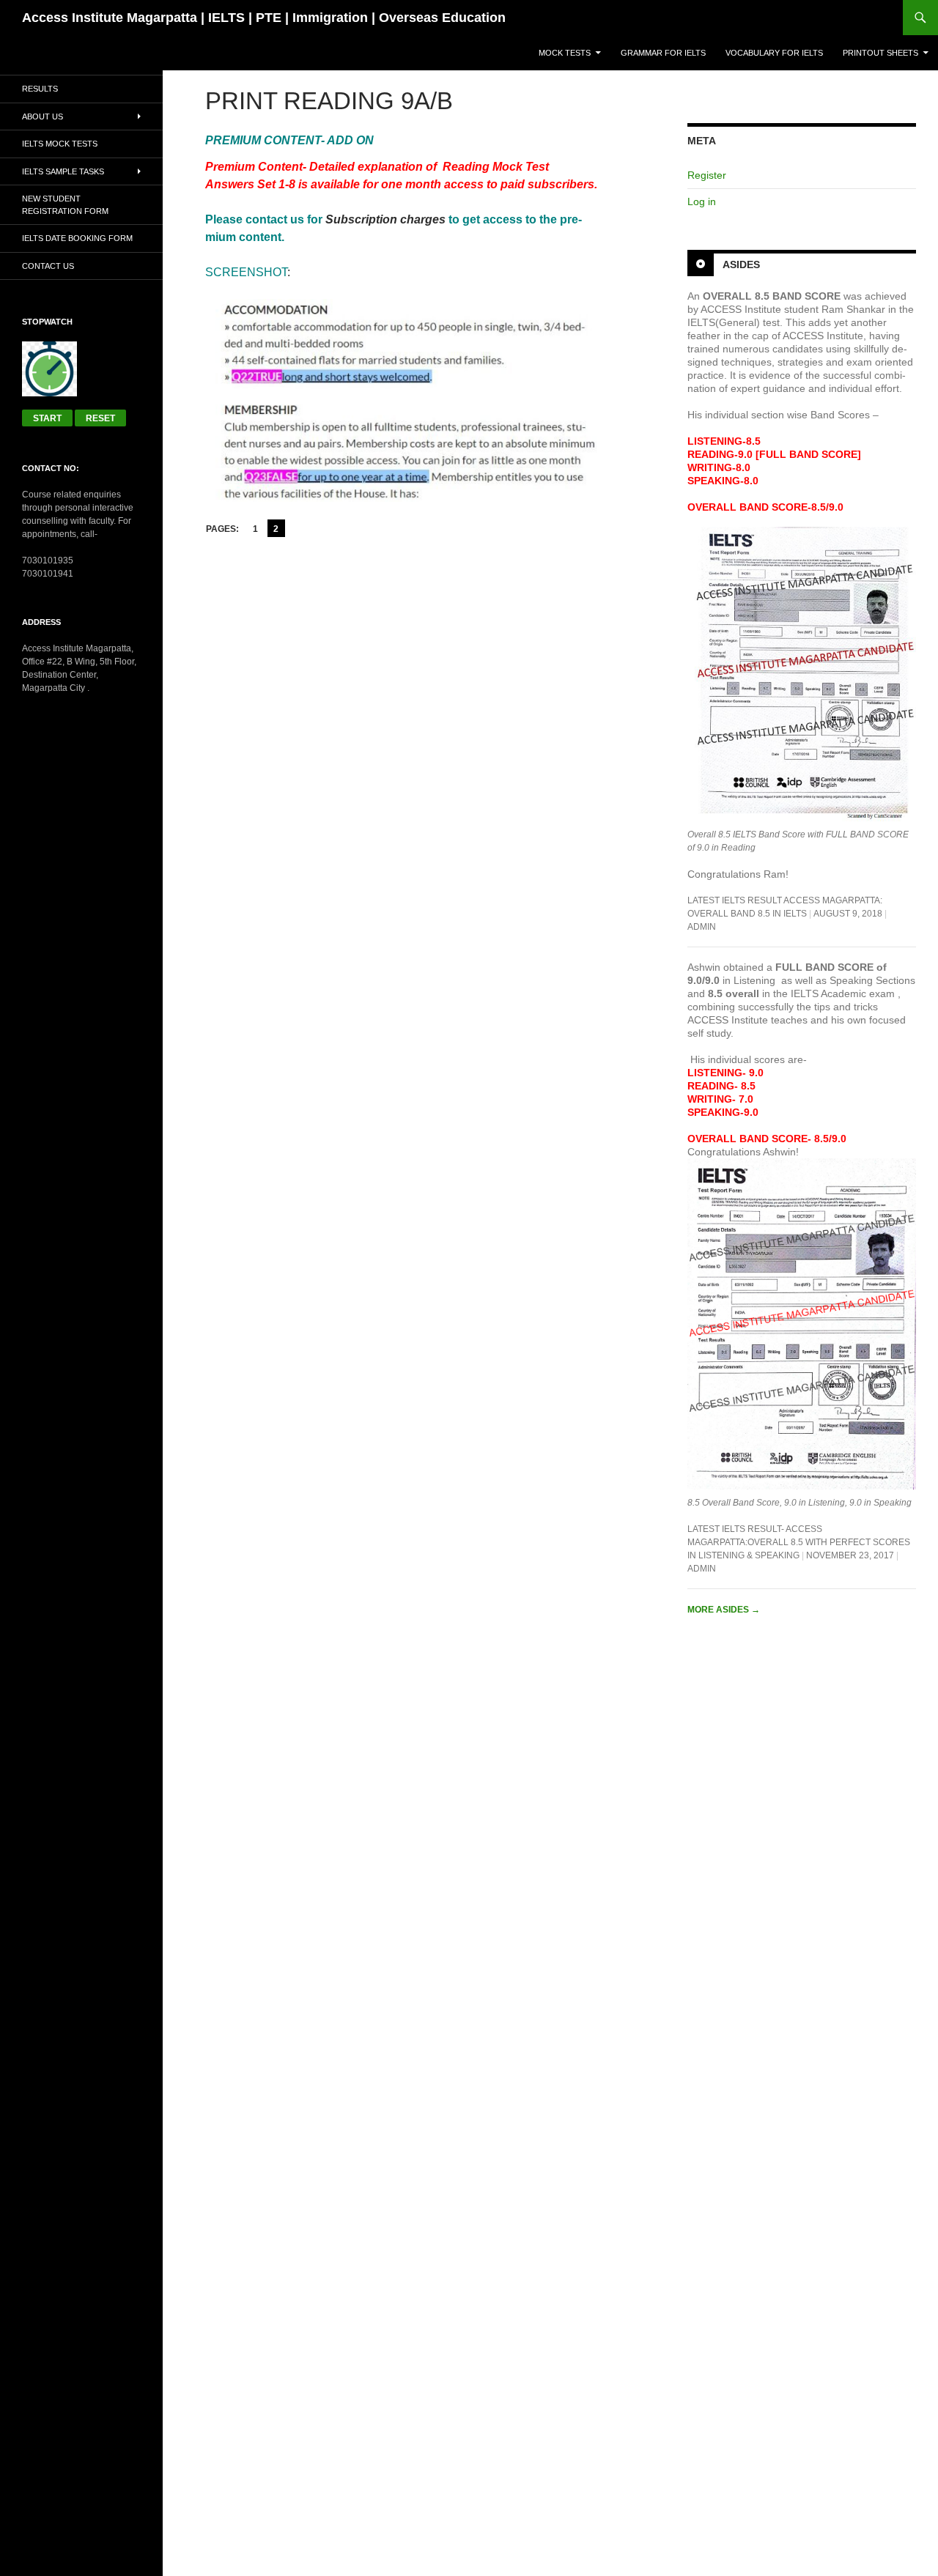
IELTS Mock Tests (60, 144)
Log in (702, 201)
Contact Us (48, 266)
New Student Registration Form (65, 205)
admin (702, 927)
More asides (724, 1610)
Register (707, 175)
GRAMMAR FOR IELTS (663, 53)
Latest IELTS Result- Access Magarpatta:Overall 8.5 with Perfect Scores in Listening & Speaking (799, 1542)
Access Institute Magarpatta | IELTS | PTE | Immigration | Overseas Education (264, 18)
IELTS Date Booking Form (77, 238)
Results (40, 89)
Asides (741, 264)
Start (47, 418)
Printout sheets (880, 53)
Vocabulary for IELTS (774, 53)
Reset (100, 418)
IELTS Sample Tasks (63, 171)
